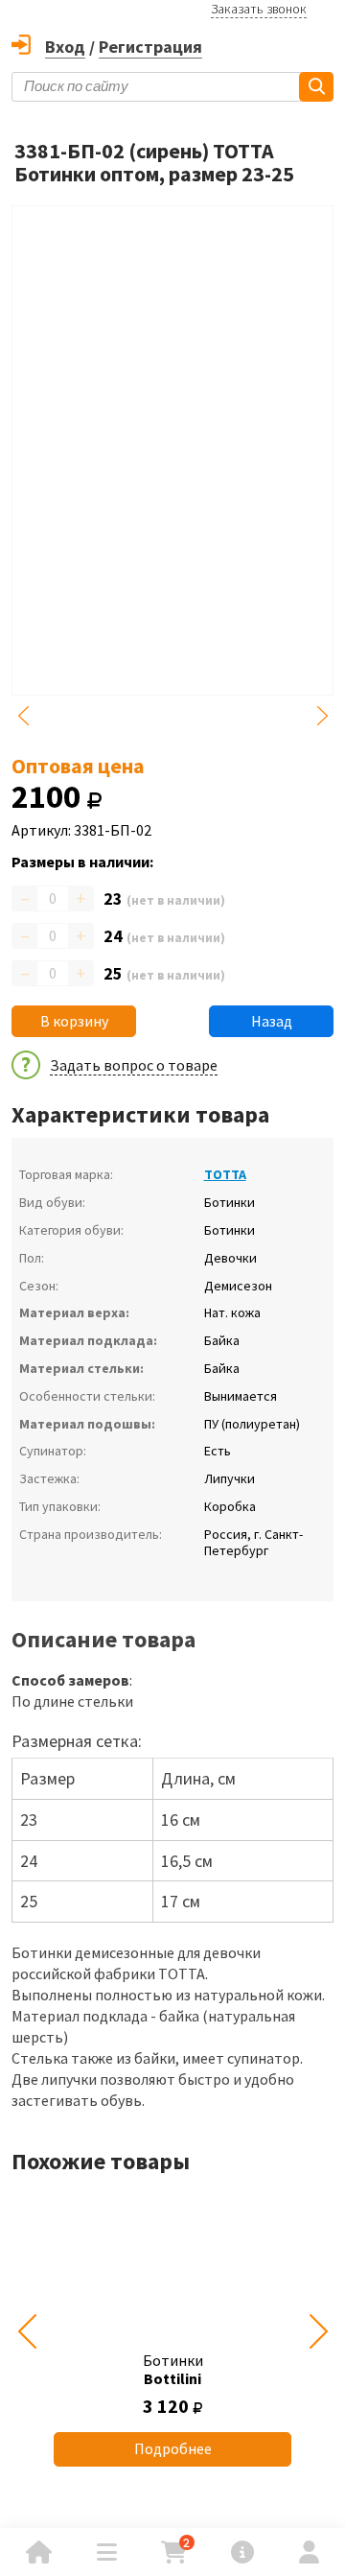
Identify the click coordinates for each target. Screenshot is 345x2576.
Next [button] (322, 716)
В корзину (74, 1021)
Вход (65, 47)
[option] (172, 2332)
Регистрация (150, 47)
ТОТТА (225, 1174)
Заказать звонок (259, 9)
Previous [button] (23, 716)
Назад (272, 1021)
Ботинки (173, 2369)
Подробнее (173, 2448)
